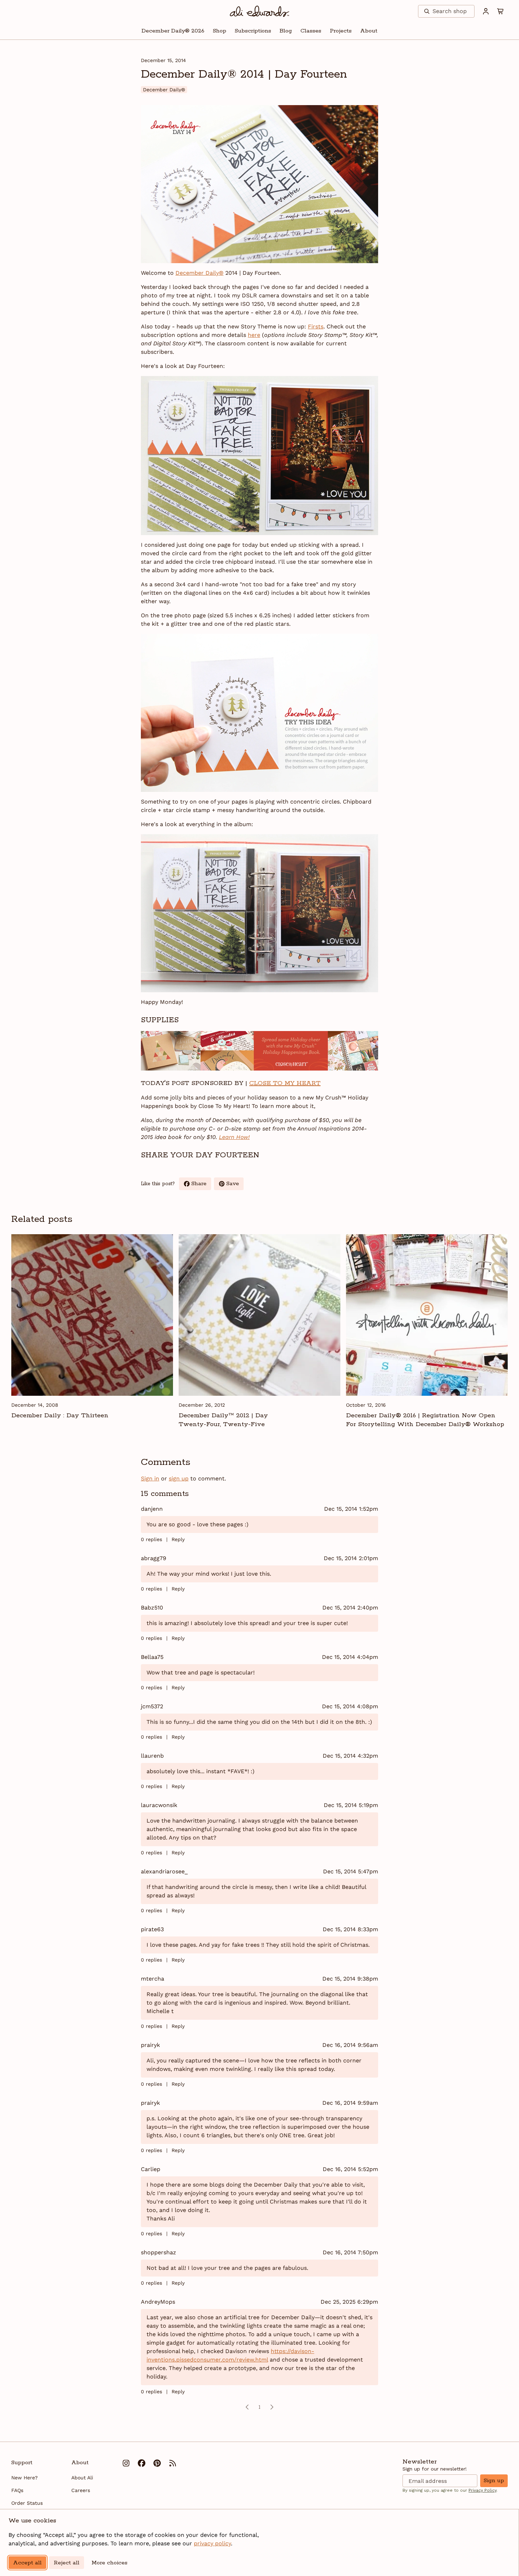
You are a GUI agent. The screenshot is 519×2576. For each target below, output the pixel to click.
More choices (109, 2563)
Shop (220, 31)
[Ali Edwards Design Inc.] (260, 11)
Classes (311, 31)
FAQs (17, 2490)
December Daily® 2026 (173, 31)
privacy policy (212, 2543)
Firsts (316, 326)
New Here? (25, 2478)
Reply (178, 1539)
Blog (286, 31)
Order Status (27, 2503)
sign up (179, 1478)
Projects (341, 31)
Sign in (150, 1478)
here (254, 335)
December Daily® (199, 273)
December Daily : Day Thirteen (60, 1416)
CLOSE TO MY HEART (285, 1083)
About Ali (82, 2478)
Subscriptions (253, 31)
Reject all (67, 2563)
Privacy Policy (482, 2490)
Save (235, 1185)
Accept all (27, 2563)
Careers (81, 2490)
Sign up (494, 2481)
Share (201, 1185)
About (369, 31)
